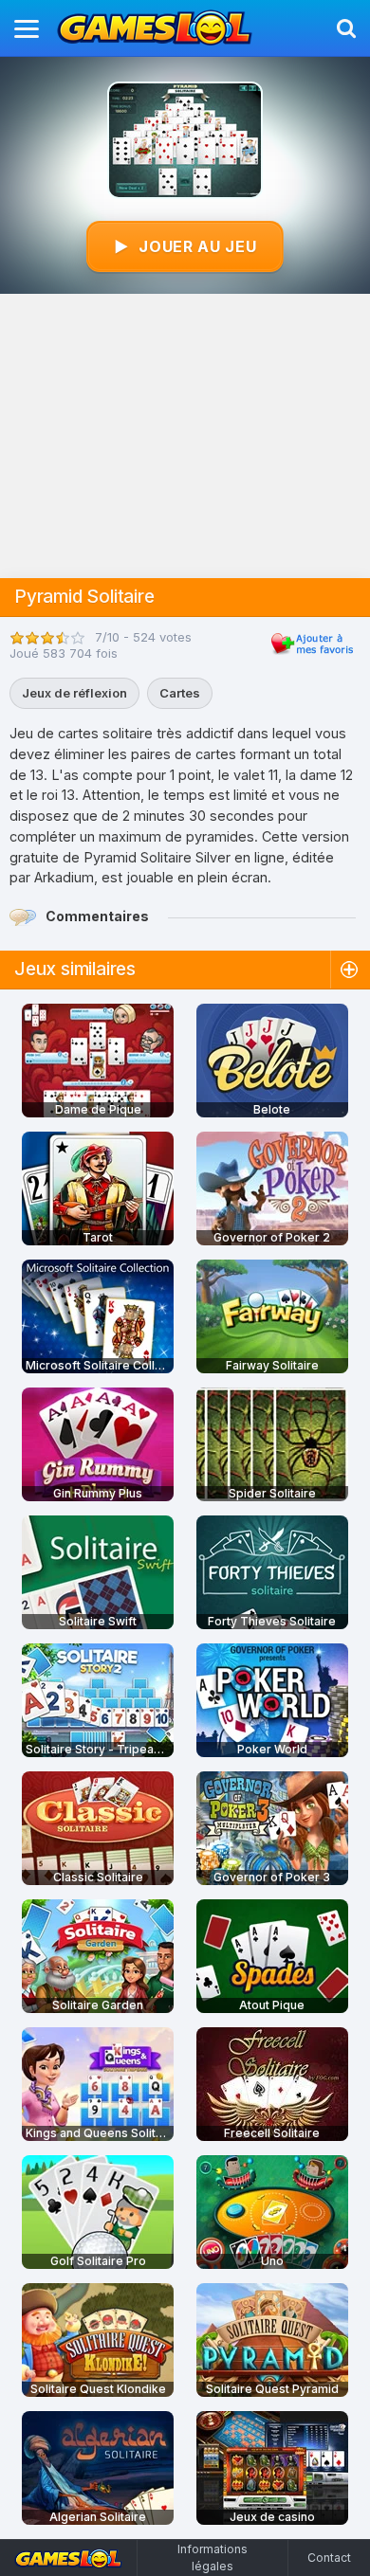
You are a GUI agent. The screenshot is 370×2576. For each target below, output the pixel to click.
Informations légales (213, 2558)
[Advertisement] (185, 436)
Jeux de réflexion (74, 693)
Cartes (180, 693)
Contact (329, 2558)
